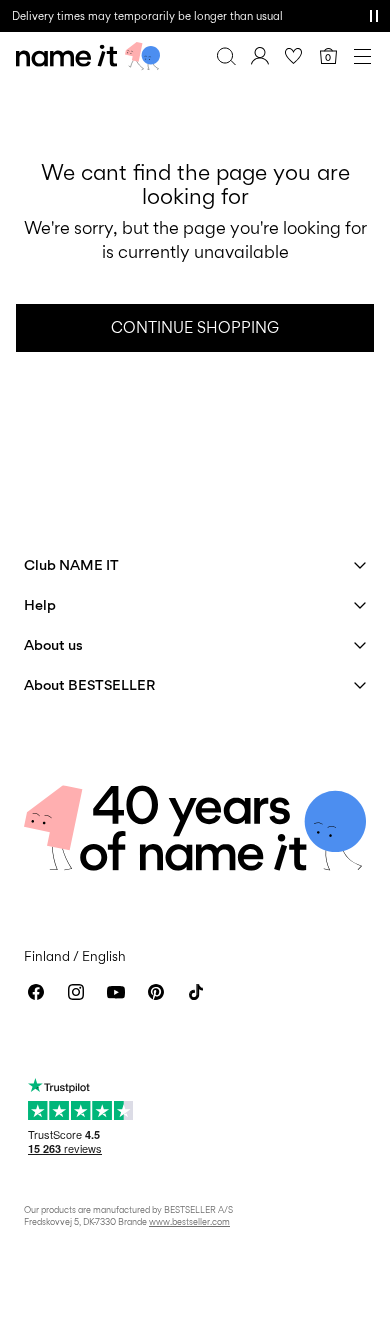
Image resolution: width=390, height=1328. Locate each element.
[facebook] (36, 992)
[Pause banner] (374, 16)
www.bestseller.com (189, 1221)
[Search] (226, 56)
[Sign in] (260, 56)
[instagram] (76, 992)
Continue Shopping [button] (195, 327)
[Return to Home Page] (88, 56)
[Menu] (362, 56)
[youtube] (116, 992)
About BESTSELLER (89, 684)
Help (40, 604)
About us (53, 644)
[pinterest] (156, 992)
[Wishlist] (294, 56)
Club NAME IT (71, 564)
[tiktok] (196, 992)
